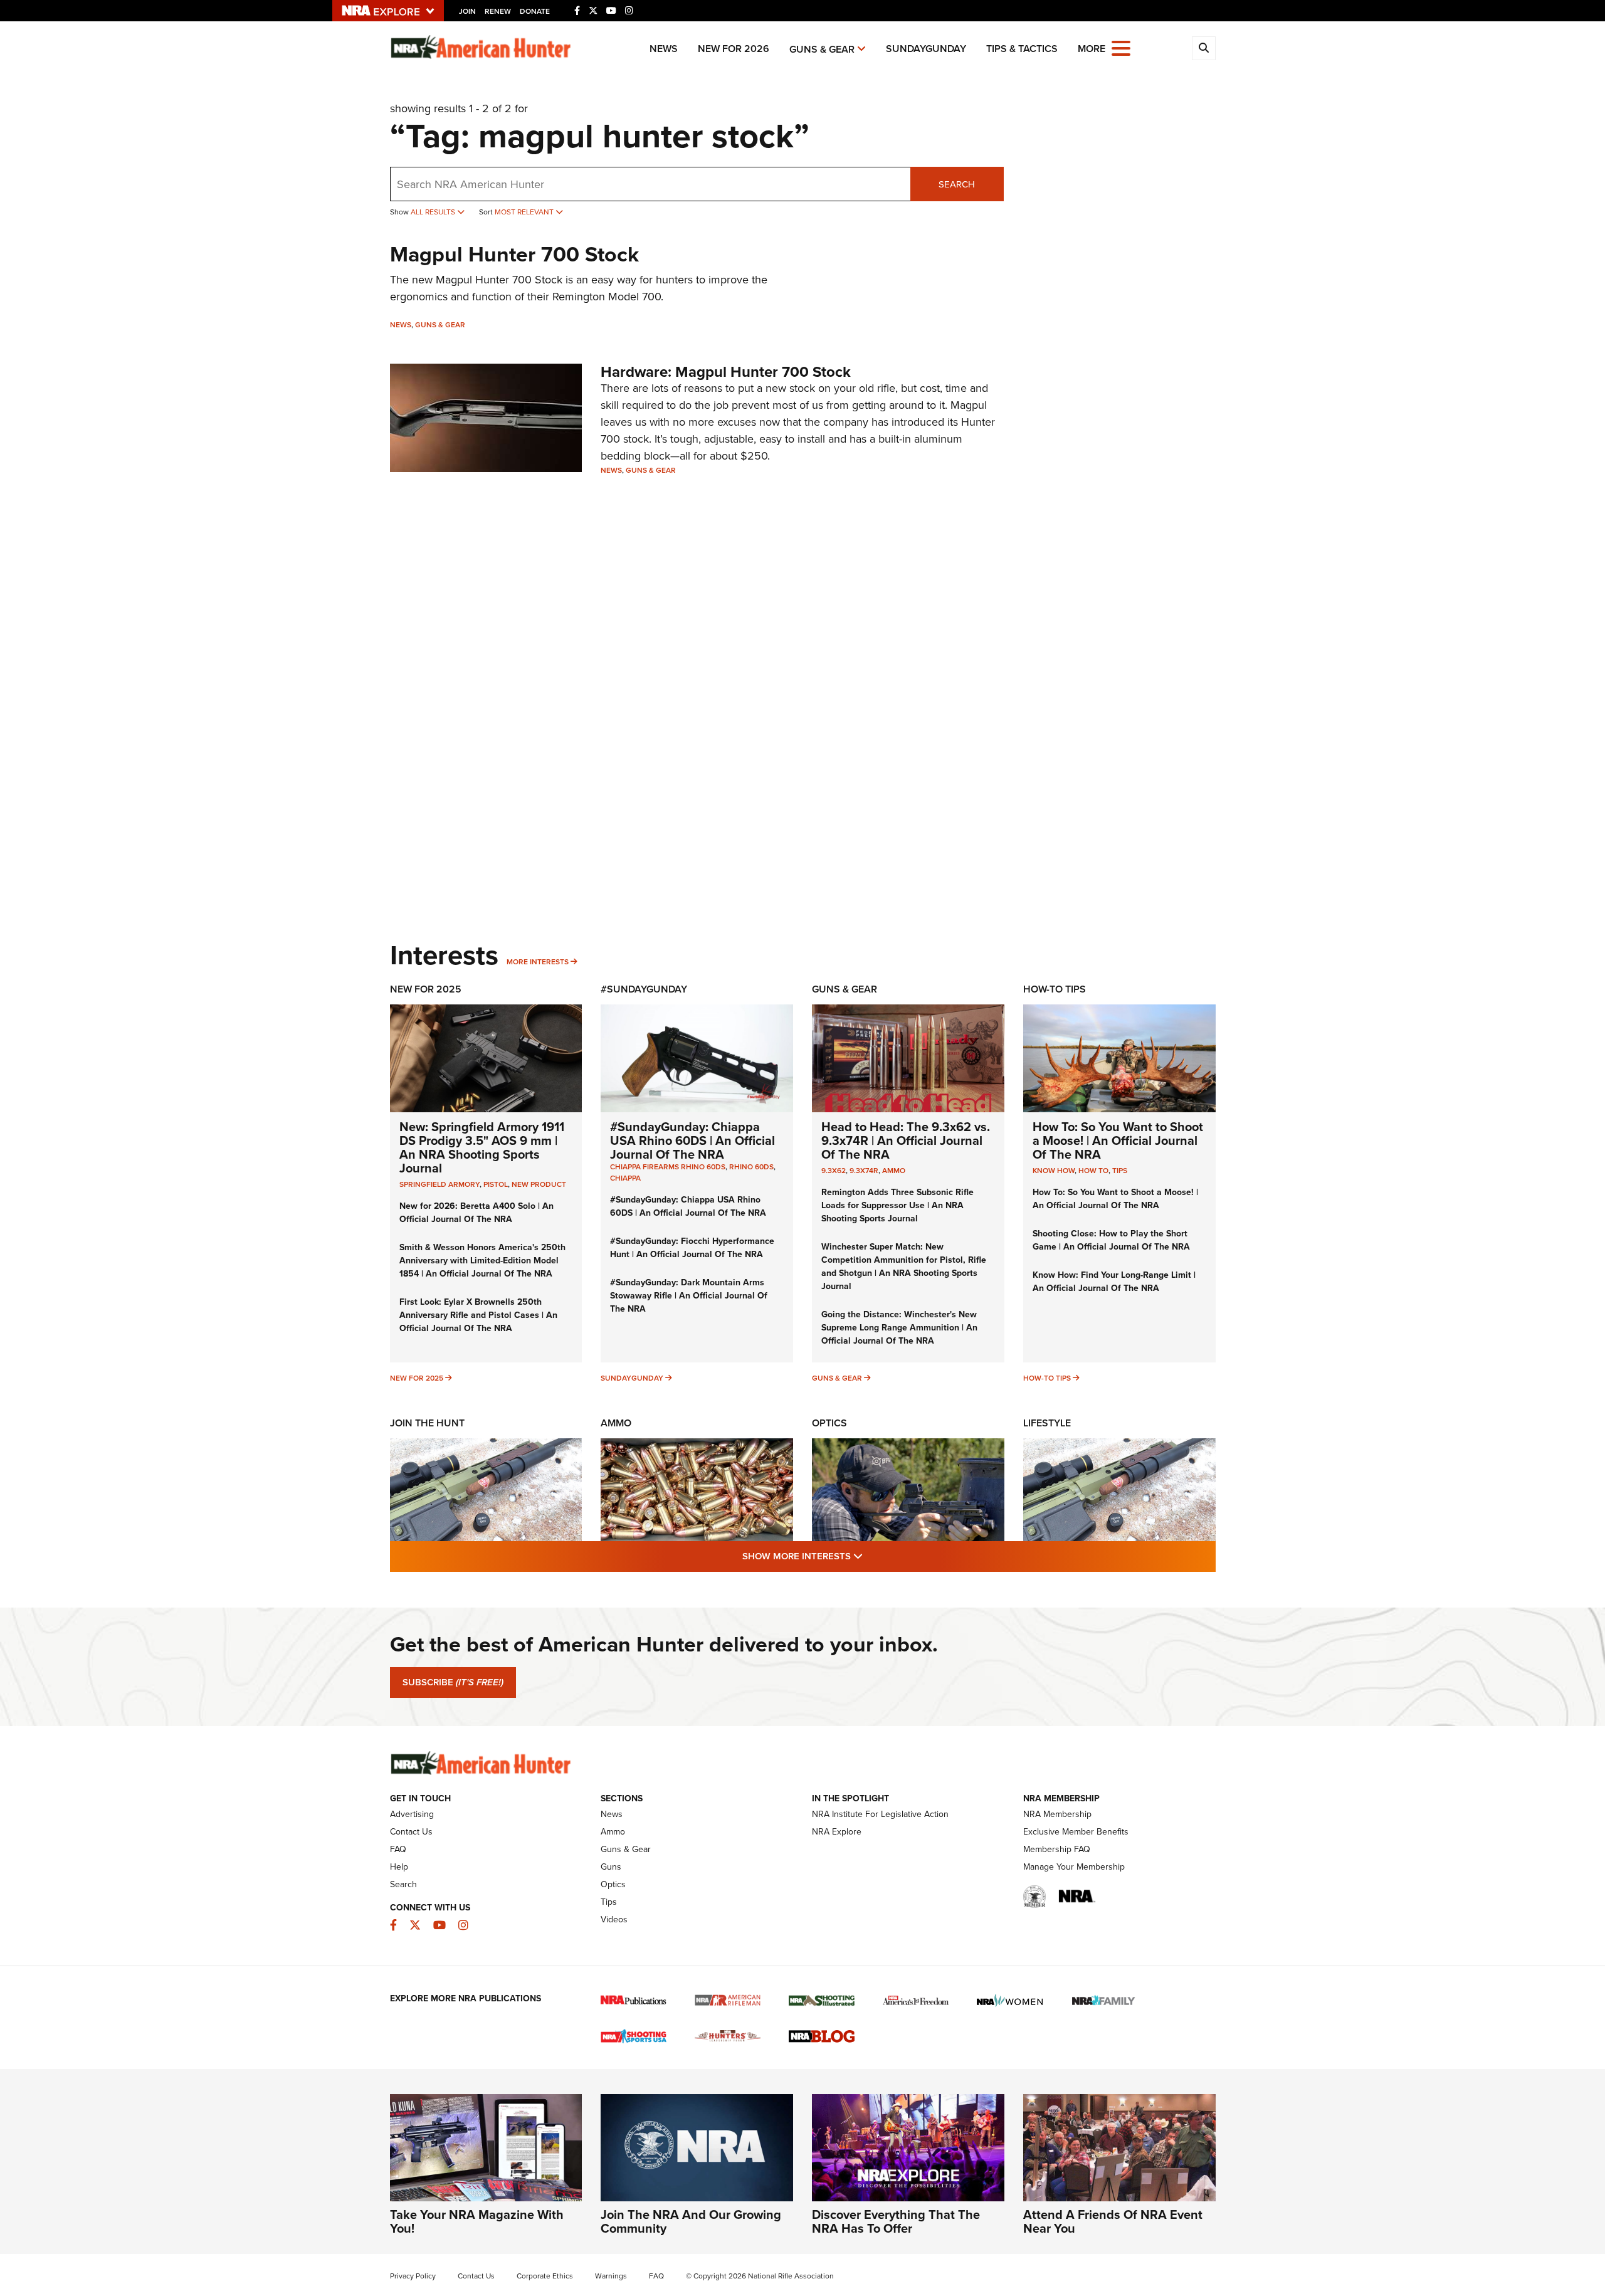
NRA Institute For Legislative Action (880, 1814)
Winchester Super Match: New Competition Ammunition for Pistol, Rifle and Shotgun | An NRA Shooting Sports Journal (904, 1266)
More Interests (538, 962)
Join (467, 11)
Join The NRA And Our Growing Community (691, 2221)
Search (957, 184)
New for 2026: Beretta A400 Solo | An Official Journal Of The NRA (476, 1213)
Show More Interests (870, 1556)
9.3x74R (864, 1171)
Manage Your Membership (1074, 1867)
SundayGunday (926, 49)
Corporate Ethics (545, 2276)
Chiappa (625, 1178)
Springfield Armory (439, 1184)
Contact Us (411, 1832)
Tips (1120, 1171)
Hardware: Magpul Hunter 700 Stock (726, 372)
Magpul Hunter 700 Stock (514, 254)
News (664, 49)
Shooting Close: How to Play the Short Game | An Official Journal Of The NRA (1111, 1240)
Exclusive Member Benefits (1076, 1832)
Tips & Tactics (1022, 49)
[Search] (1204, 48)
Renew (498, 11)
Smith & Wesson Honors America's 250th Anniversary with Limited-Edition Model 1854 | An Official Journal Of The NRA (482, 1261)
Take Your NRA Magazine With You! (477, 2221)
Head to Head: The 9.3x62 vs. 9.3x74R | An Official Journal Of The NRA (906, 1140)
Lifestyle (1047, 1423)
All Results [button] (434, 212)
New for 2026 (734, 49)
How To (1093, 1171)
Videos (614, 1919)
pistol (496, 1184)
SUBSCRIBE (453, 1682)
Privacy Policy (413, 2276)
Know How (1054, 1171)
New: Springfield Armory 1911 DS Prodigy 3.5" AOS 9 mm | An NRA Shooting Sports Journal (482, 1147)
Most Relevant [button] (525, 212)
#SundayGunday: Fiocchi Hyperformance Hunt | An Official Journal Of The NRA (692, 1248)
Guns (611, 1867)
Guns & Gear (822, 49)
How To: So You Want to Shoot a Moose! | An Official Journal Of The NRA (1118, 1140)
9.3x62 (834, 1171)
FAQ (398, 1849)
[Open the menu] (1121, 47)
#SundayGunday (644, 989)
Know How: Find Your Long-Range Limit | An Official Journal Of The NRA (1114, 1282)
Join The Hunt (427, 1423)
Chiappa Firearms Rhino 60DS (668, 1167)
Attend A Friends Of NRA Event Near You (1113, 2221)
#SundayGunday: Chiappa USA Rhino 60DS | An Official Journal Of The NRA (692, 1140)
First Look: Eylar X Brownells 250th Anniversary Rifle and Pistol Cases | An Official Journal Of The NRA (478, 1315)
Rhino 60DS (751, 1167)
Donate (535, 11)
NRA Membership (1057, 1814)
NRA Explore (837, 1832)
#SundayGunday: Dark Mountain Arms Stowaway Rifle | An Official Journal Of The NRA (689, 1296)
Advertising (412, 1814)
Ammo (894, 1171)
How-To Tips (1055, 989)
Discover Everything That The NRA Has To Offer (896, 2221)
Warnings (611, 2276)
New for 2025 (417, 1378)
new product (539, 1184)
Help (399, 1867)
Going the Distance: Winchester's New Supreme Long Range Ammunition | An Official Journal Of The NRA (899, 1328)
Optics (829, 1423)
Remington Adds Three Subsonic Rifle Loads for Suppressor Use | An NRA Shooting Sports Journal (897, 1205)
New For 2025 (426, 989)
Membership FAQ (1057, 1849)
